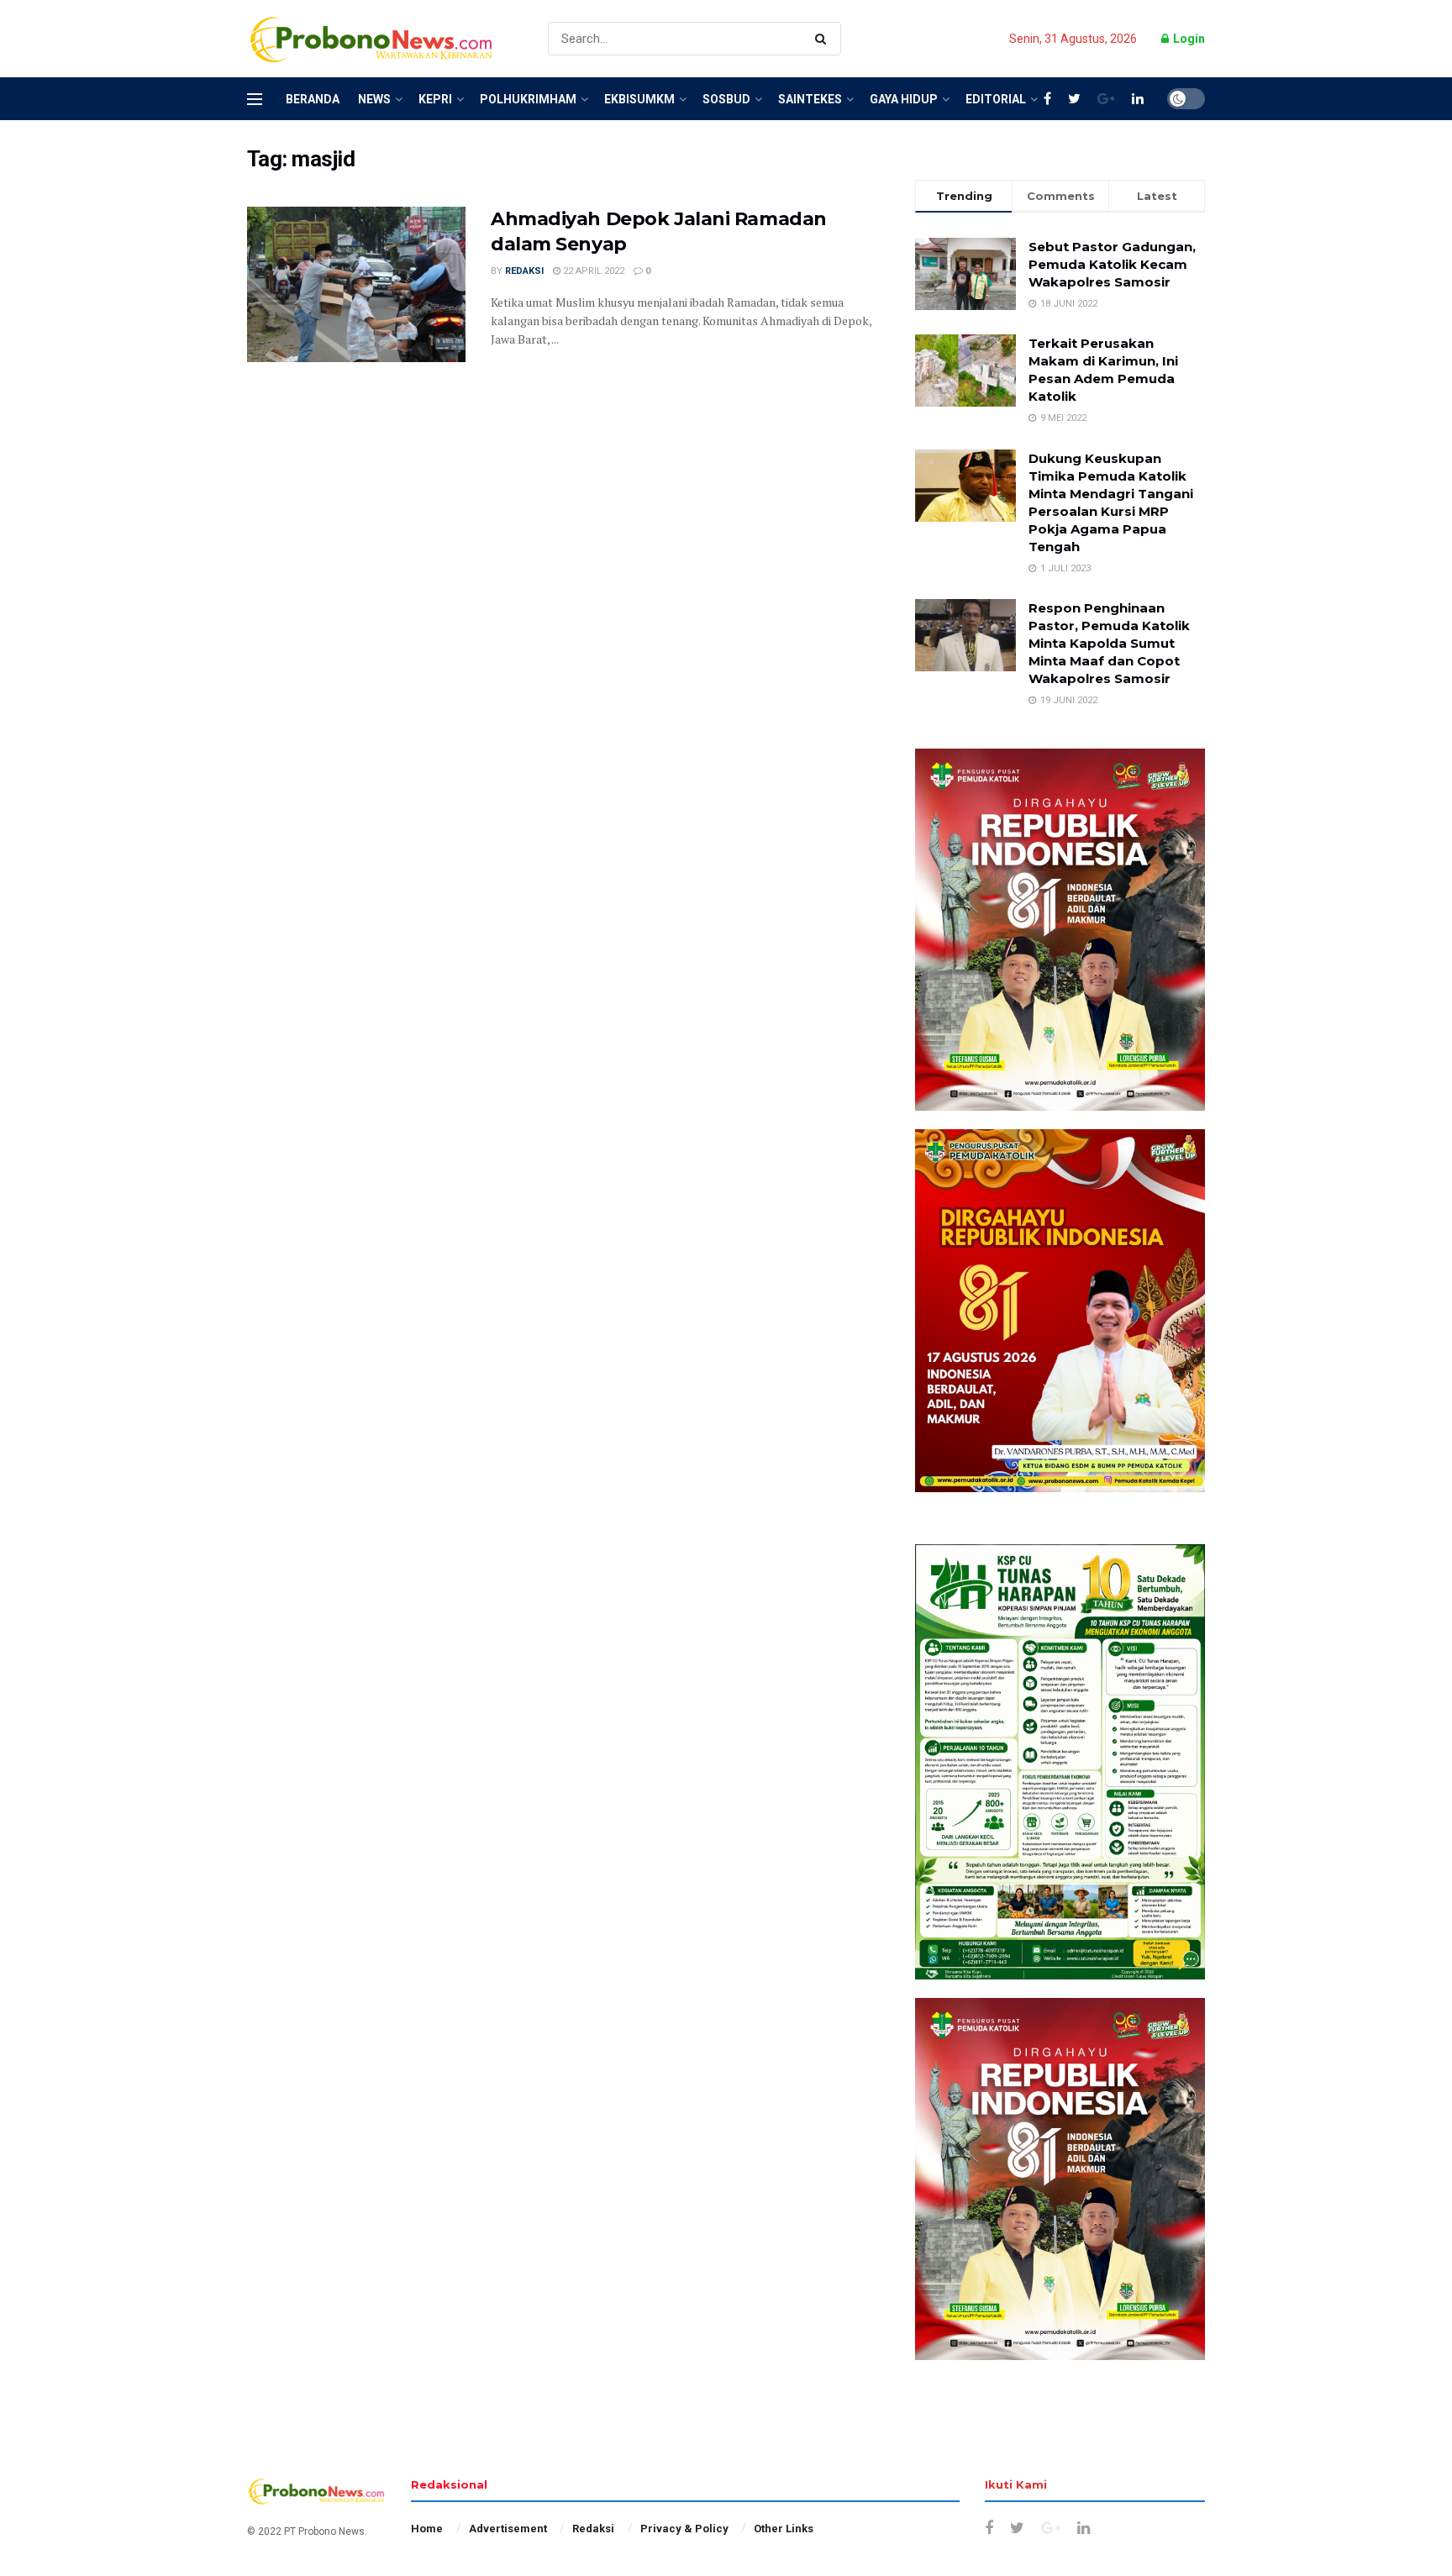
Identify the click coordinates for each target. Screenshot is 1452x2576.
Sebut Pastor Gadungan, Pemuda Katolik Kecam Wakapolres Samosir (1112, 264)
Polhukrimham (528, 99)
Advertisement (508, 2529)
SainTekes (810, 99)
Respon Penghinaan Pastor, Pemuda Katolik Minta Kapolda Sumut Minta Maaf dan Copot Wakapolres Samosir (1109, 643)
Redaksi (524, 271)
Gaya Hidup (904, 99)
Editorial (996, 99)
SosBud (726, 99)
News (374, 99)
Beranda (313, 99)
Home (427, 2529)
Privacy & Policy (684, 2529)
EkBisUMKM (639, 99)
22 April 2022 (592, 271)
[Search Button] (824, 39)
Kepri (435, 99)
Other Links (784, 2529)
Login (1188, 39)
